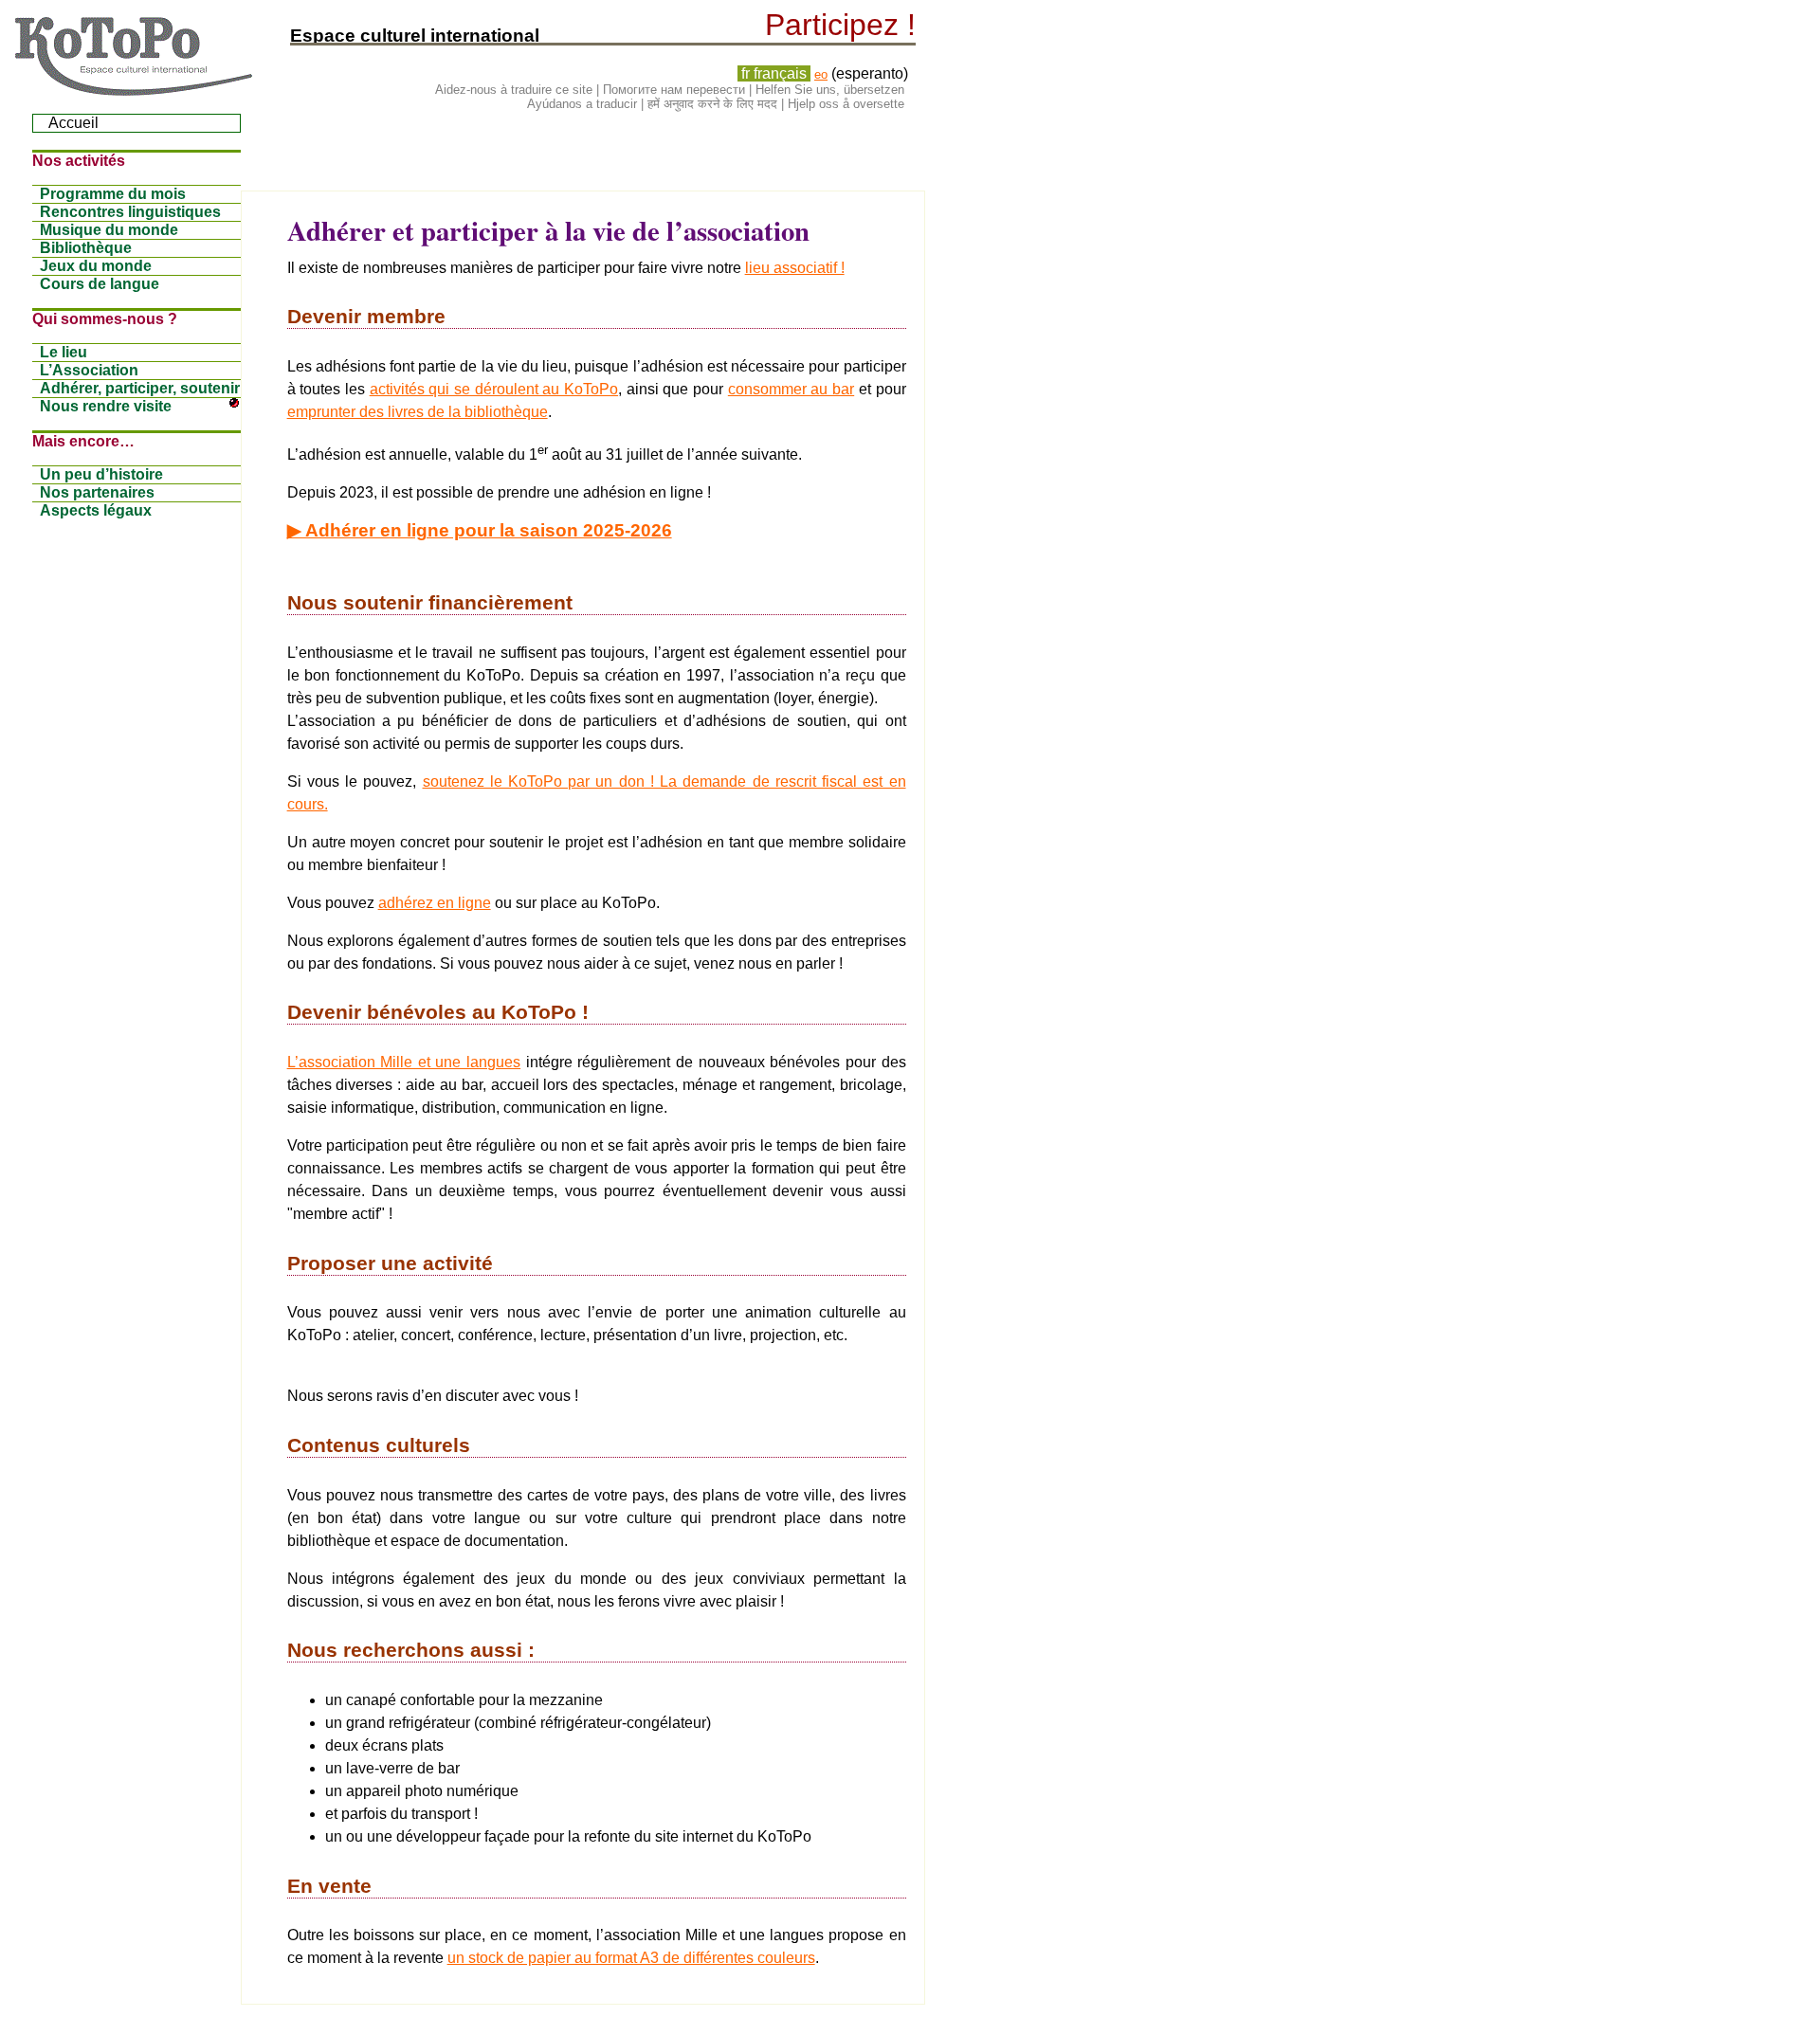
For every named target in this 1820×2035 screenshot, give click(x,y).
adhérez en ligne (435, 903)
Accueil (73, 123)
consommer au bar (791, 389)
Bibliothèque (86, 248)
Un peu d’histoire (101, 474)
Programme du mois (113, 194)
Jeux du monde (96, 266)
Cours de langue (100, 284)
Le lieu (64, 352)
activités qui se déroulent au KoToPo (494, 389)
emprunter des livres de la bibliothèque (418, 412)
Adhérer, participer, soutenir (140, 388)
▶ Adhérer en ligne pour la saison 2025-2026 (480, 530)
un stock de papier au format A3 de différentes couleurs (631, 1958)
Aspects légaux (96, 510)
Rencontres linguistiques (130, 212)
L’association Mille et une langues (404, 1062)
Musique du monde (109, 230)
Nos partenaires (97, 492)
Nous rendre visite (106, 406)
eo (821, 74)
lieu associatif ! (795, 268)
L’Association (89, 370)
